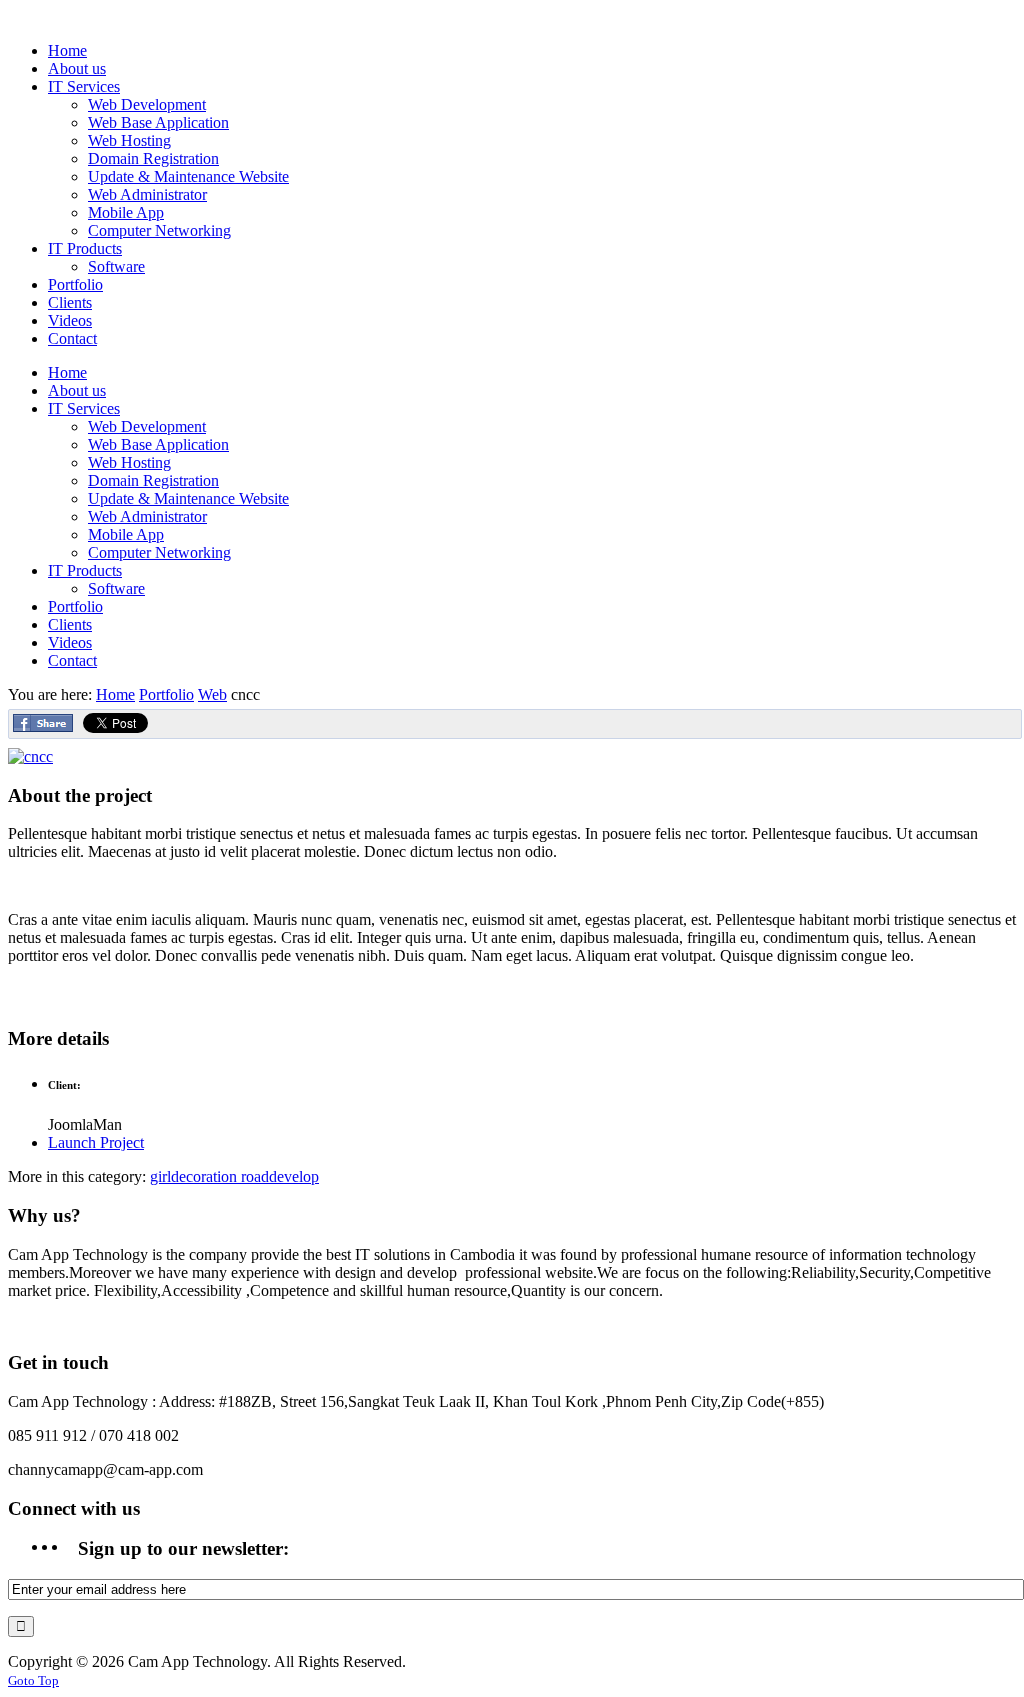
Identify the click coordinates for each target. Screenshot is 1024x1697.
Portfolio (166, 694)
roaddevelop (280, 1176)
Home (115, 694)
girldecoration (195, 1176)
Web (212, 694)
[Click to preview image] (30, 756)
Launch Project (96, 1142)
